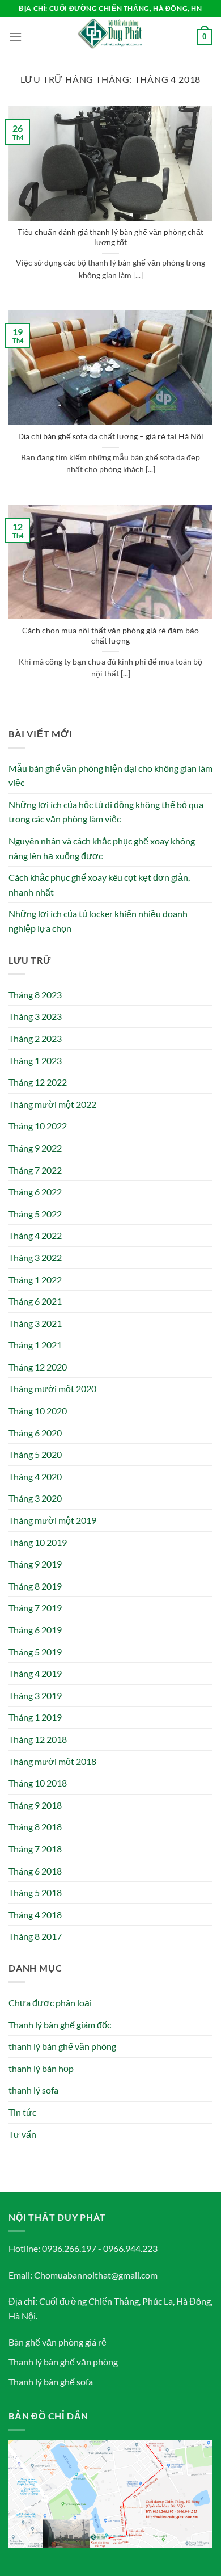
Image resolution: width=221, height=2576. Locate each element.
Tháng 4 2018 (35, 1915)
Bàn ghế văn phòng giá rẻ (58, 2342)
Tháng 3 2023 (35, 1016)
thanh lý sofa (33, 2090)
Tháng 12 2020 (38, 1367)
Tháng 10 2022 (38, 1126)
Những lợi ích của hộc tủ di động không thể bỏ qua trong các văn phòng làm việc (106, 812)
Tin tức (22, 2112)
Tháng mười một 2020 (52, 1388)
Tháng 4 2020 (35, 1476)
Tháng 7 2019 (35, 1608)
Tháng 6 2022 (35, 1192)
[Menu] (15, 37)
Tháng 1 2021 (35, 1345)
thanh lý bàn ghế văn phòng (62, 2046)
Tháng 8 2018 (35, 1827)
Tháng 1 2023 (35, 1060)
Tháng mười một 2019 (52, 1520)
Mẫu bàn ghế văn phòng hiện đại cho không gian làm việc (110, 776)
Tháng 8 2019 (35, 1586)
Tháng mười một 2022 (52, 1104)
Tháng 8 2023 (35, 995)
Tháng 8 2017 (35, 1936)
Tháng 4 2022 (35, 1235)
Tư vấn (22, 2134)
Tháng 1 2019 (35, 1717)
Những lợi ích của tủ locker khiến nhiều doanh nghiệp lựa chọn (98, 921)
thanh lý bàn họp (41, 2068)
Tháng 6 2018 (35, 1871)
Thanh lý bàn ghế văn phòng (63, 2362)
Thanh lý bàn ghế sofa (51, 2382)
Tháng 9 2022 (35, 1148)
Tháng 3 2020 (35, 1498)
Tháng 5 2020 (35, 1454)
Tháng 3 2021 (35, 1323)
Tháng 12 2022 (38, 1082)
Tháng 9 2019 (35, 1564)
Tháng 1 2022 (35, 1279)
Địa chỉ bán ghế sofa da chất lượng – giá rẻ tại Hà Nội (111, 436)
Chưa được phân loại (50, 2003)
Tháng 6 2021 (35, 1301)
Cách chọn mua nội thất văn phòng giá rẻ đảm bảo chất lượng (110, 636)
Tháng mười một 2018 (52, 1761)
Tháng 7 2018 (35, 1849)
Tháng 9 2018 (35, 1805)
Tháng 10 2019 (38, 1542)
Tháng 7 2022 (35, 1170)
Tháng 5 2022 (35, 1214)
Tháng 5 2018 (35, 1892)
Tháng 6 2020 (35, 1433)
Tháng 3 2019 (35, 1695)
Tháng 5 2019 (35, 1652)
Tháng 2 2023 (35, 1038)
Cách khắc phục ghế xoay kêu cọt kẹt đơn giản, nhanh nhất (99, 884)
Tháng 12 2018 (38, 1739)
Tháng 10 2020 (38, 1411)
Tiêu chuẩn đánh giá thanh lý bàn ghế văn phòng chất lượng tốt (110, 237)
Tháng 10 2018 (38, 1783)
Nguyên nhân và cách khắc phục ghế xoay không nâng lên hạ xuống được (102, 848)
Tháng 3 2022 (35, 1257)
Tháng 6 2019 (35, 1630)
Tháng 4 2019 (35, 1673)
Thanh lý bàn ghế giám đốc (60, 2025)
